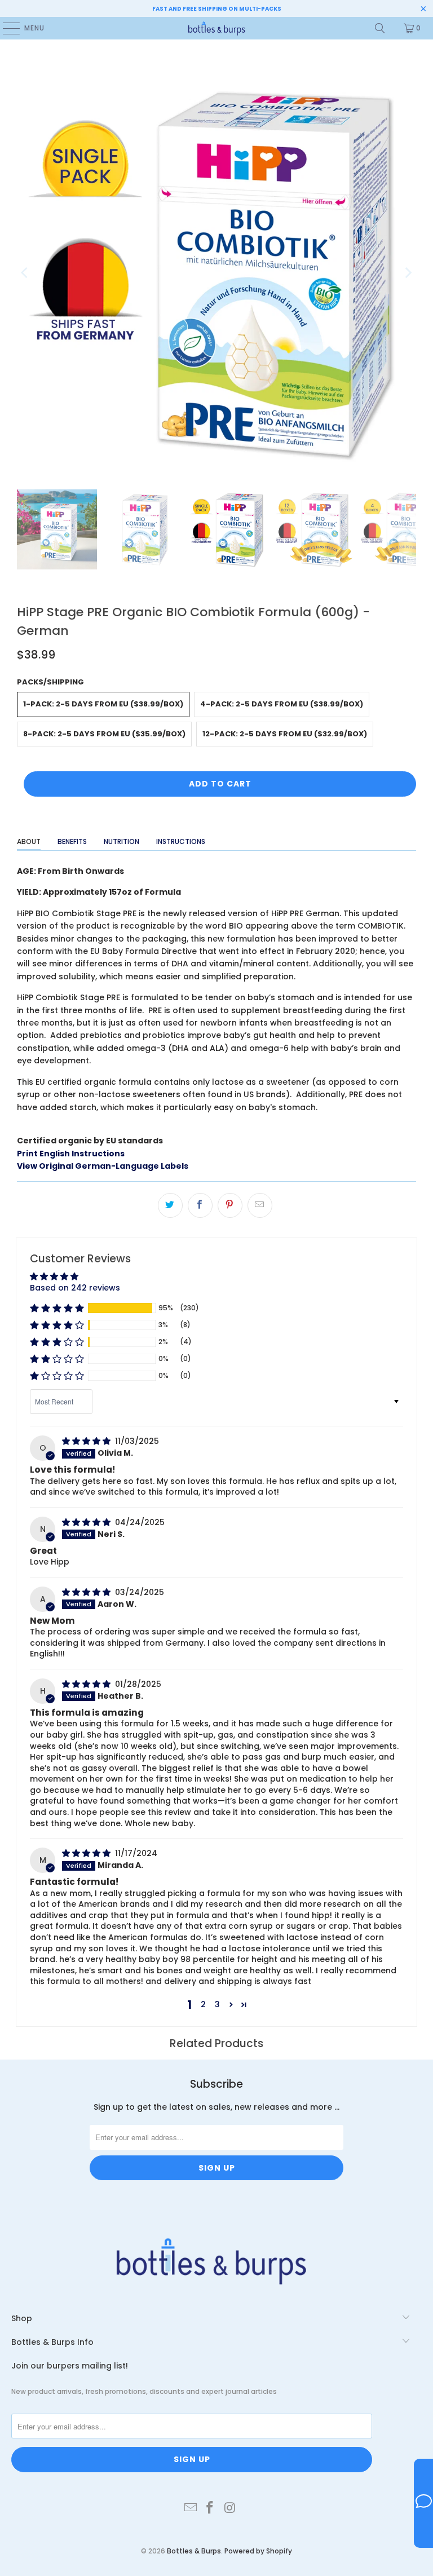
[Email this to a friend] (260, 1205)
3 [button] (217, 2004)
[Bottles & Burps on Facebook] (210, 2508)
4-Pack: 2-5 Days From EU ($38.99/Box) (282, 704)
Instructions (181, 841)
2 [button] (203, 2004)
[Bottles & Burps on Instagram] (230, 2508)
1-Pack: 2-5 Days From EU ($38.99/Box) (103, 704)
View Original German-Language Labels (103, 1166)
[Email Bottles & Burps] (191, 2508)
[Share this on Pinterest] (230, 1205)
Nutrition (121, 841)
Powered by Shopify (258, 2551)
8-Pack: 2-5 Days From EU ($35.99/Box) (104, 734)
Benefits (72, 841)
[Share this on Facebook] (200, 1205)
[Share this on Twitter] (170, 1205)
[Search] (380, 28)
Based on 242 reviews (75, 1288)
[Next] (408, 273)
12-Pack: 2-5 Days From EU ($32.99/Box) (285, 734)
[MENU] (6, 28)
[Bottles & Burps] (216, 28)
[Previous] (25, 273)
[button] (57, 1308)
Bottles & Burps (194, 2551)
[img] (87, 1441)
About (29, 841)
